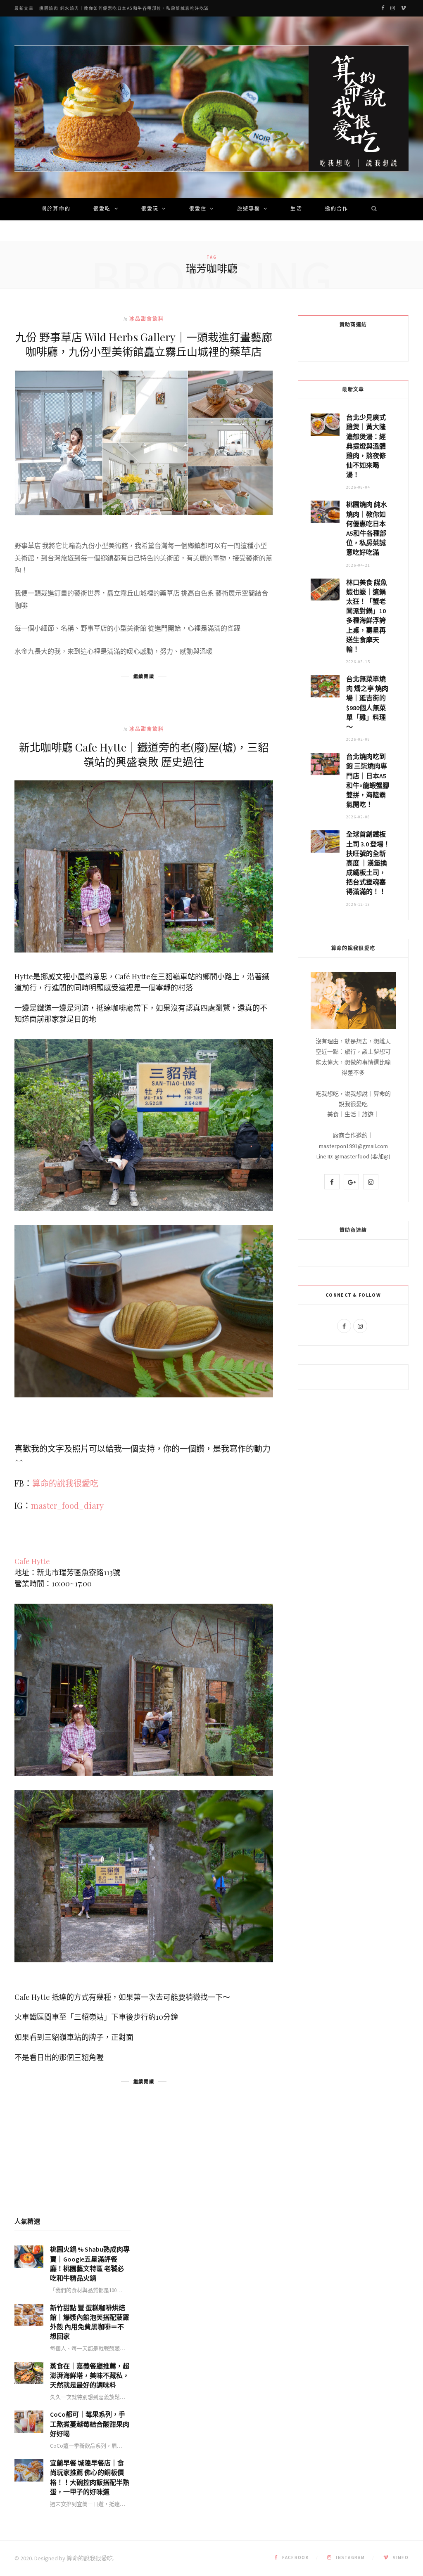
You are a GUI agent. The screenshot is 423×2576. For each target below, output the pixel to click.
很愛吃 (102, 209)
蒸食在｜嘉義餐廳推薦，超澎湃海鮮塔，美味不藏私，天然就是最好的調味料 (90, 2375)
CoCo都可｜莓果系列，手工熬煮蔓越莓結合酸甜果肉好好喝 (90, 2424)
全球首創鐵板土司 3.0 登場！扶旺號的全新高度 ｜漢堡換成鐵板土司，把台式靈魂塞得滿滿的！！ (368, 863)
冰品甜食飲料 (147, 319)
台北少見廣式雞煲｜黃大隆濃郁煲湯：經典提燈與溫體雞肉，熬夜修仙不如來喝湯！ (366, 446)
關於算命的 (56, 209)
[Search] (371, 209)
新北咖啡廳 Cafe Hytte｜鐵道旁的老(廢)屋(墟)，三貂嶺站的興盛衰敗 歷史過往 (144, 754)
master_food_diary (67, 1505)
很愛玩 (150, 209)
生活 (296, 209)
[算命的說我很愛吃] (211, 109)
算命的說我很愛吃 (65, 1483)
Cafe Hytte (32, 1561)
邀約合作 (337, 209)
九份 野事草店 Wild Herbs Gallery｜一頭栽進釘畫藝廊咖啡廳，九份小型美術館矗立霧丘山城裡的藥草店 (144, 344)
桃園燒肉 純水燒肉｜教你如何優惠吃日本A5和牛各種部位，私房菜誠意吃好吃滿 (124, 8)
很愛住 (198, 209)
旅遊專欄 (249, 209)
